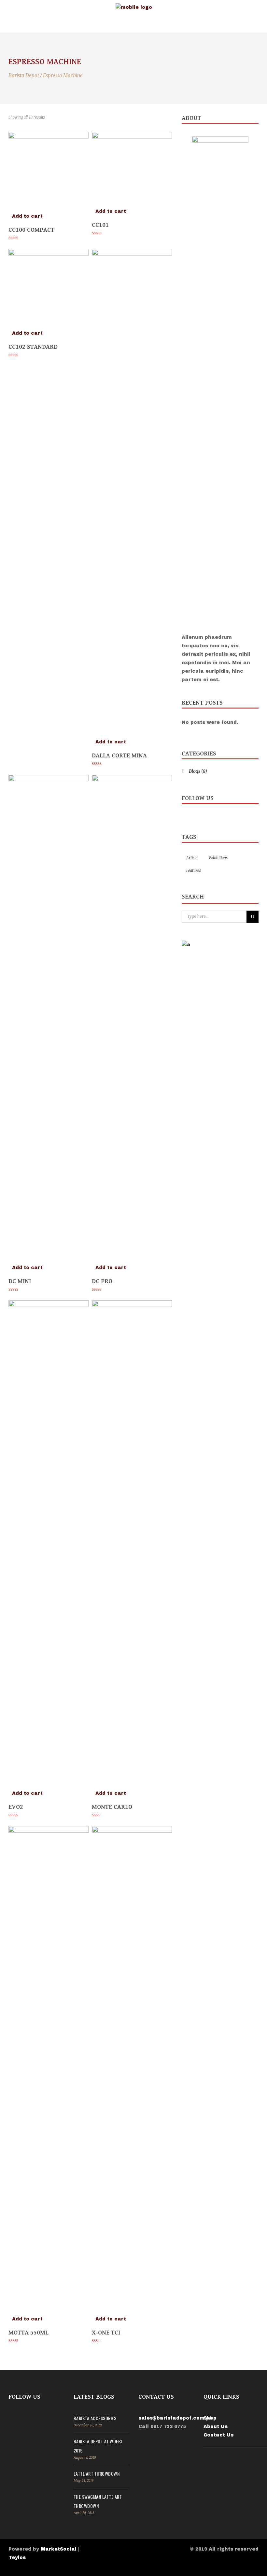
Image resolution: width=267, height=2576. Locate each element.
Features (194, 871)
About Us (216, 2427)
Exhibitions (218, 858)
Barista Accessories (95, 2418)
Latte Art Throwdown (97, 2474)
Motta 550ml (28, 2333)
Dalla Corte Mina (119, 755)
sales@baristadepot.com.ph (176, 2418)
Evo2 (16, 1807)
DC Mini (20, 1281)
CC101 (100, 225)
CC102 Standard (33, 347)
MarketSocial (59, 2549)
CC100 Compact (31, 230)
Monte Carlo (112, 1807)
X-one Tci (106, 2333)
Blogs (195, 771)
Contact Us (218, 2435)
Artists (192, 858)
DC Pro (102, 1281)
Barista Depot (24, 75)
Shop (210, 2418)
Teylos (17, 2558)
